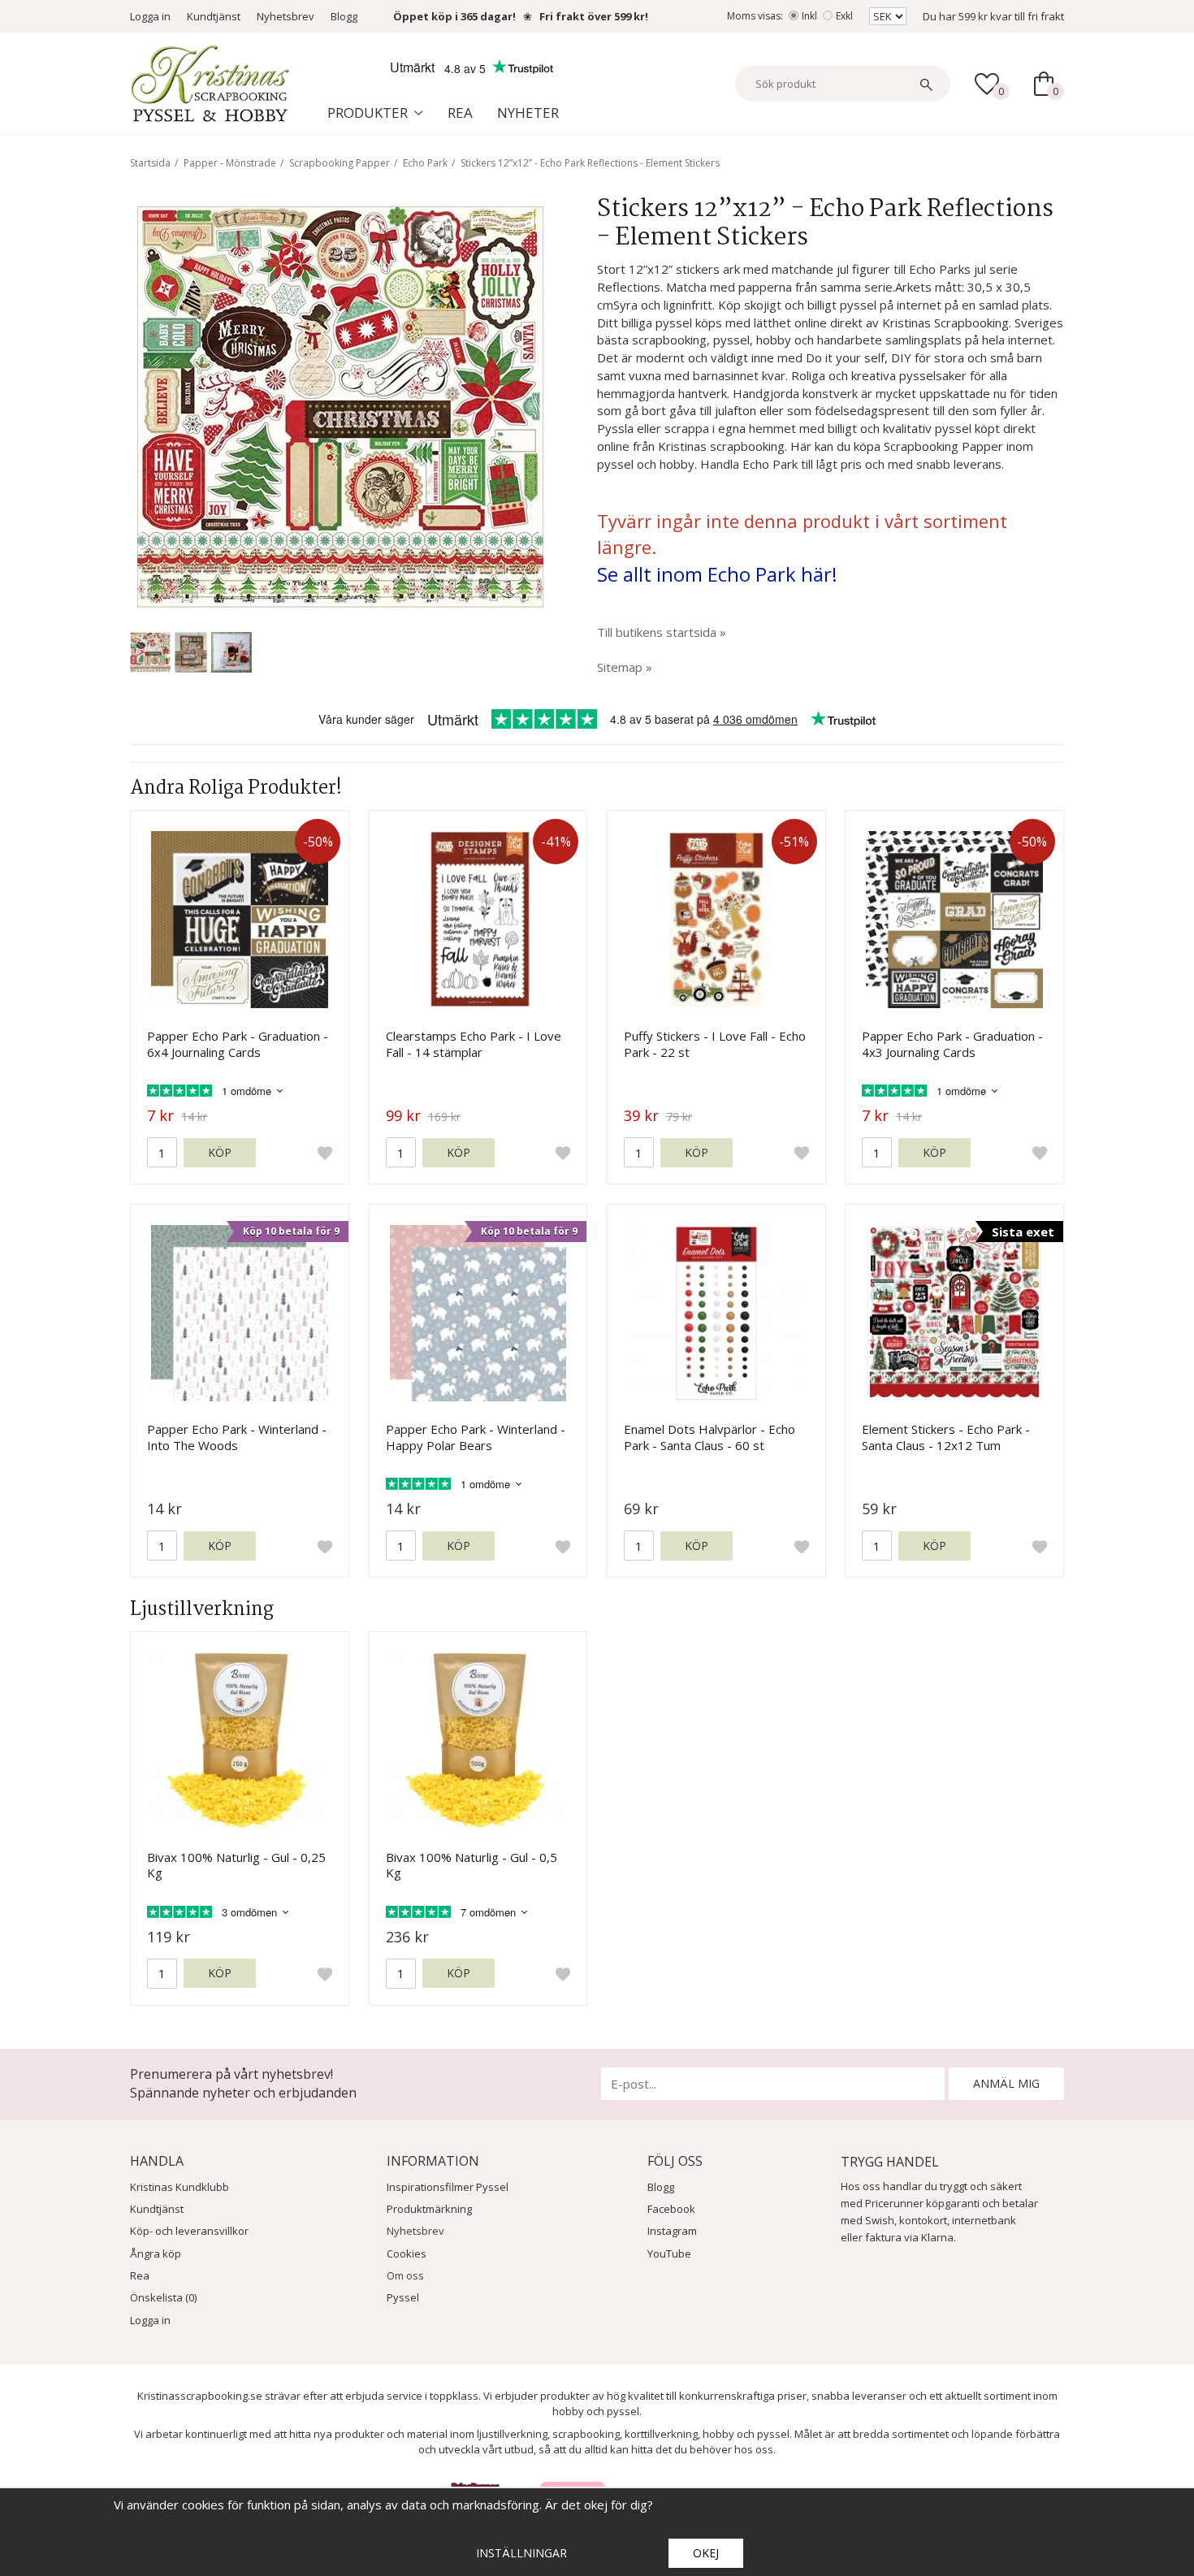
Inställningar (521, 2553)
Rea (460, 113)
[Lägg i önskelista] (325, 1153)
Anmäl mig (1006, 2083)
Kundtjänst (214, 16)
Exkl (844, 16)
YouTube (669, 2253)
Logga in (150, 16)
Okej (706, 2553)
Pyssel (403, 2297)
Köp (220, 1152)
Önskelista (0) (163, 2297)
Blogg (344, 16)
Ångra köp (156, 2253)
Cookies (407, 2253)
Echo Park (425, 163)
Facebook (671, 2209)
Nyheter (528, 113)
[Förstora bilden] (340, 405)
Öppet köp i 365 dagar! (454, 16)
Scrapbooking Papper (340, 163)
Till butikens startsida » (662, 632)
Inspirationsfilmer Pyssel (448, 2187)
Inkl (809, 16)
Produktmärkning (429, 2209)
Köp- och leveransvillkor (189, 2231)
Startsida (150, 163)
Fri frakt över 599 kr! (594, 16)
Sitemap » (625, 667)
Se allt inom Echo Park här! (717, 574)
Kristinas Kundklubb (180, 2187)
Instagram (672, 2231)
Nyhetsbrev (286, 16)
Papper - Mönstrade (230, 163)
